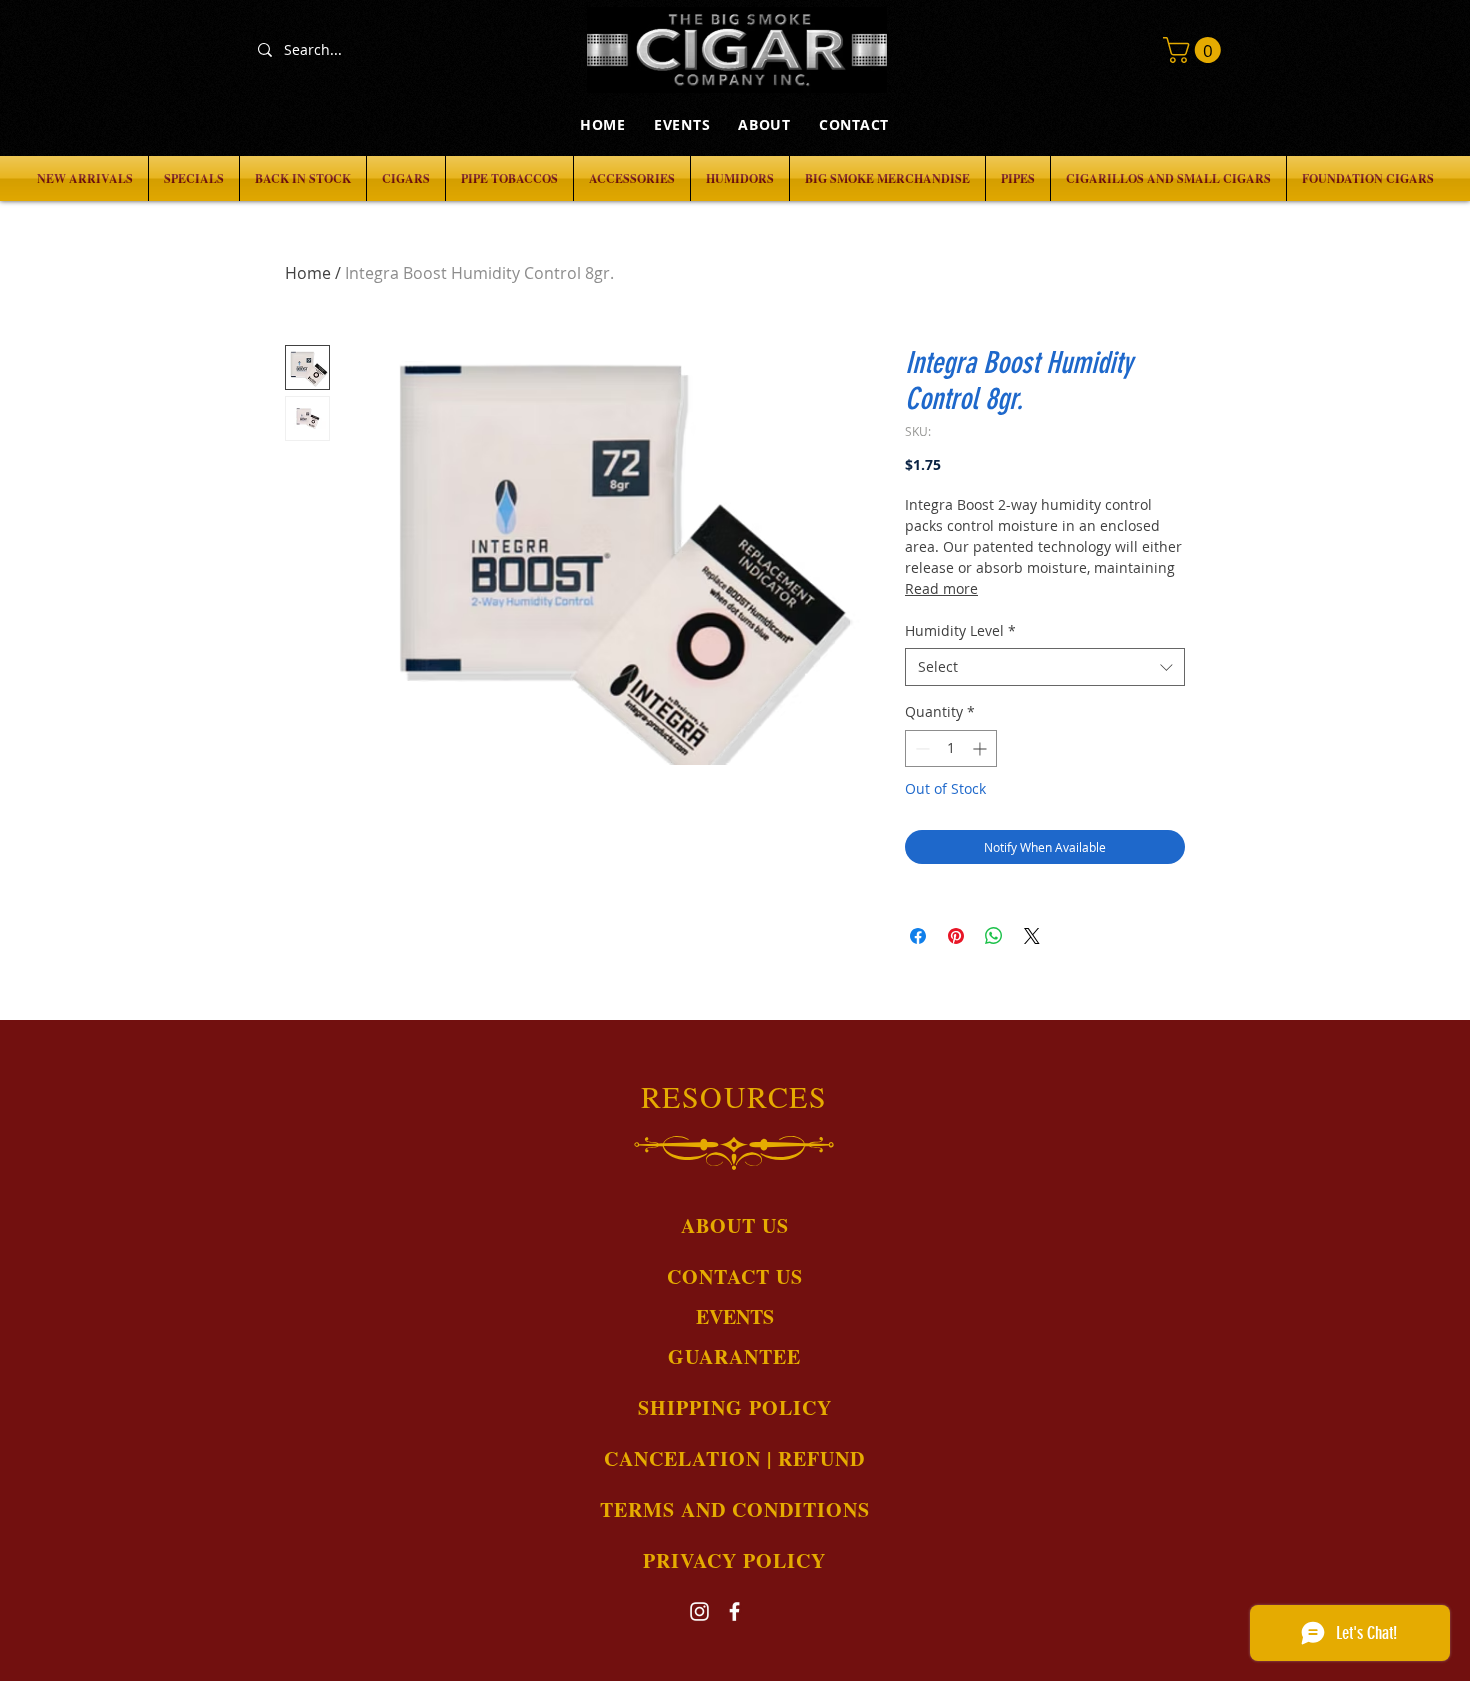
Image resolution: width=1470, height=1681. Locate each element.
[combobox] (1045, 667)
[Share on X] (1032, 936)
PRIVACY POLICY (734, 1560)
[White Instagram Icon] (699, 1611)
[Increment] (981, 748)
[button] (1195, 50)
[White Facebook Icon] (734, 1611)
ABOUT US (735, 1225)
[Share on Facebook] (918, 936)
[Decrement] (920, 748)
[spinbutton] (951, 748)
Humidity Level (960, 630)
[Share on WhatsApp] (994, 936)
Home (308, 273)
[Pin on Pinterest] (956, 936)
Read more (941, 588)
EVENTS (735, 1316)
